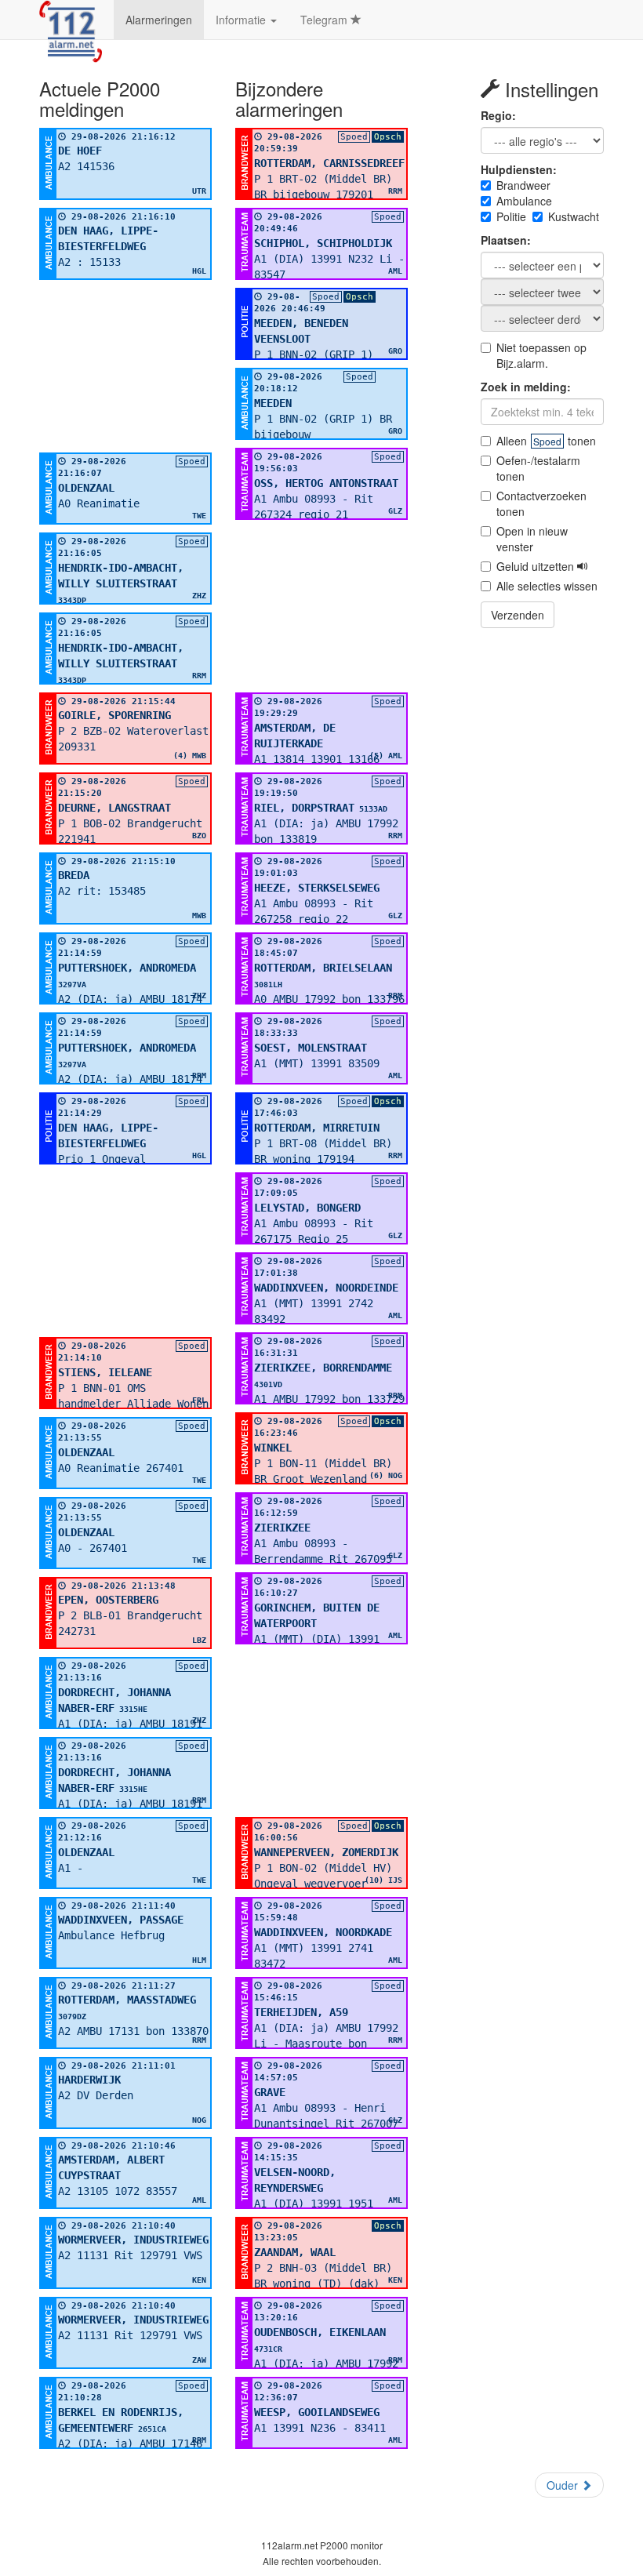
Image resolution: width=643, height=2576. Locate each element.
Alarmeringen (159, 20)
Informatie (242, 20)
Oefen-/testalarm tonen (538, 468)
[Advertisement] (125, 366)
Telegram (325, 20)
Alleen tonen (546, 441)
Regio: (498, 115)
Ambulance (524, 201)
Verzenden (518, 615)
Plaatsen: (506, 240)
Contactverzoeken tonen (541, 503)
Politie (511, 216)
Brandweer (523, 185)
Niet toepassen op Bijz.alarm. (541, 355)
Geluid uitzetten (537, 566)
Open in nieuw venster (532, 539)
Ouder (564, 2485)
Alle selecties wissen (547, 586)
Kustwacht (574, 216)
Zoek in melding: (526, 387)
